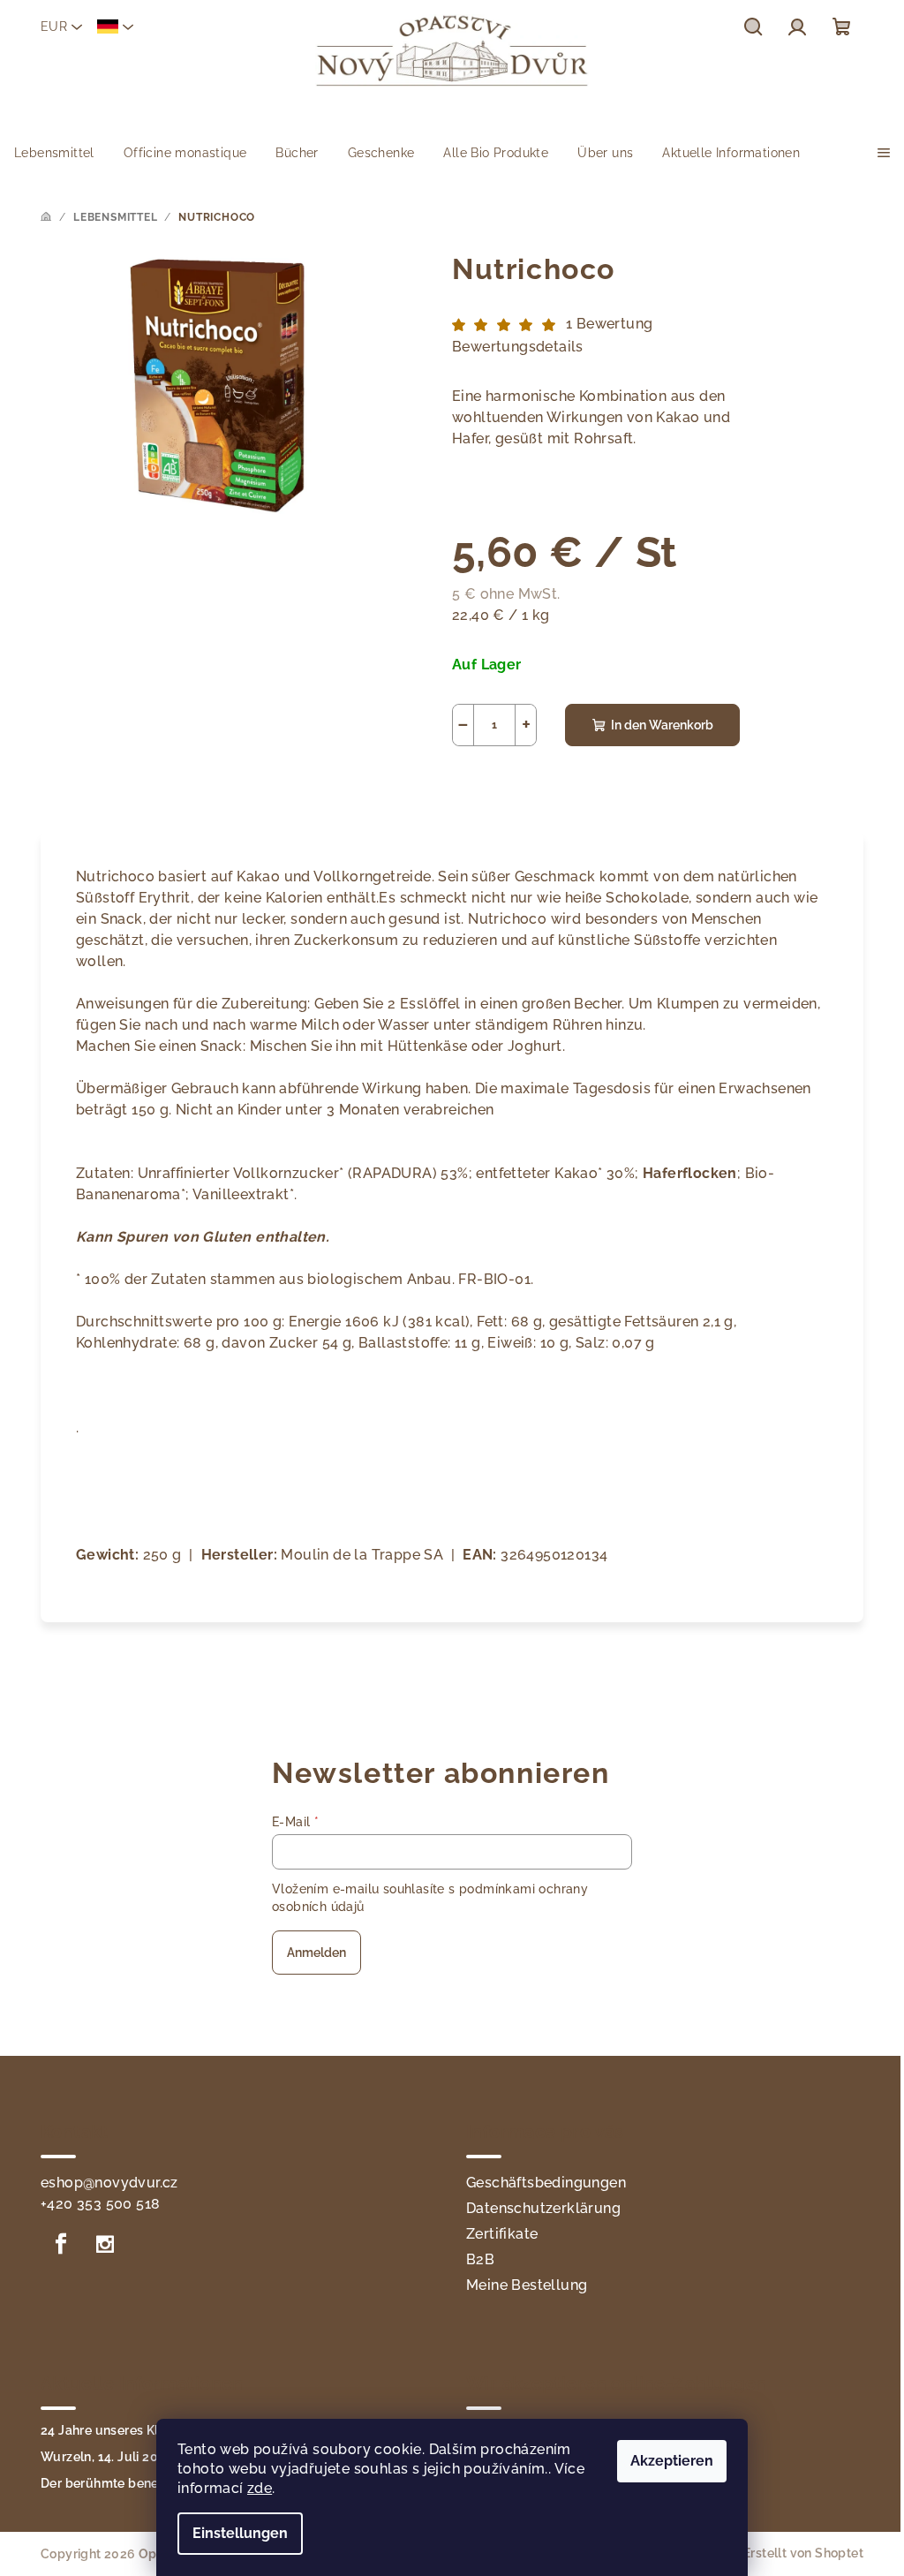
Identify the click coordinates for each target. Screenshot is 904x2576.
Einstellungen (240, 2533)
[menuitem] (54, 153)
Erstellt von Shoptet (803, 2553)
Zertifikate (502, 2234)
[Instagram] (105, 2244)
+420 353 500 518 (100, 2204)
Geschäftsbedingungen (546, 2183)
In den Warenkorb (662, 725)
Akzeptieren (672, 2461)
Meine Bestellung (527, 2285)
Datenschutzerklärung (543, 2208)
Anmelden (316, 1953)
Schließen (585, 785)
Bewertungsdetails (518, 347)
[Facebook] (61, 2244)
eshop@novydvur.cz (109, 2183)
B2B (480, 2259)
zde (260, 2488)
